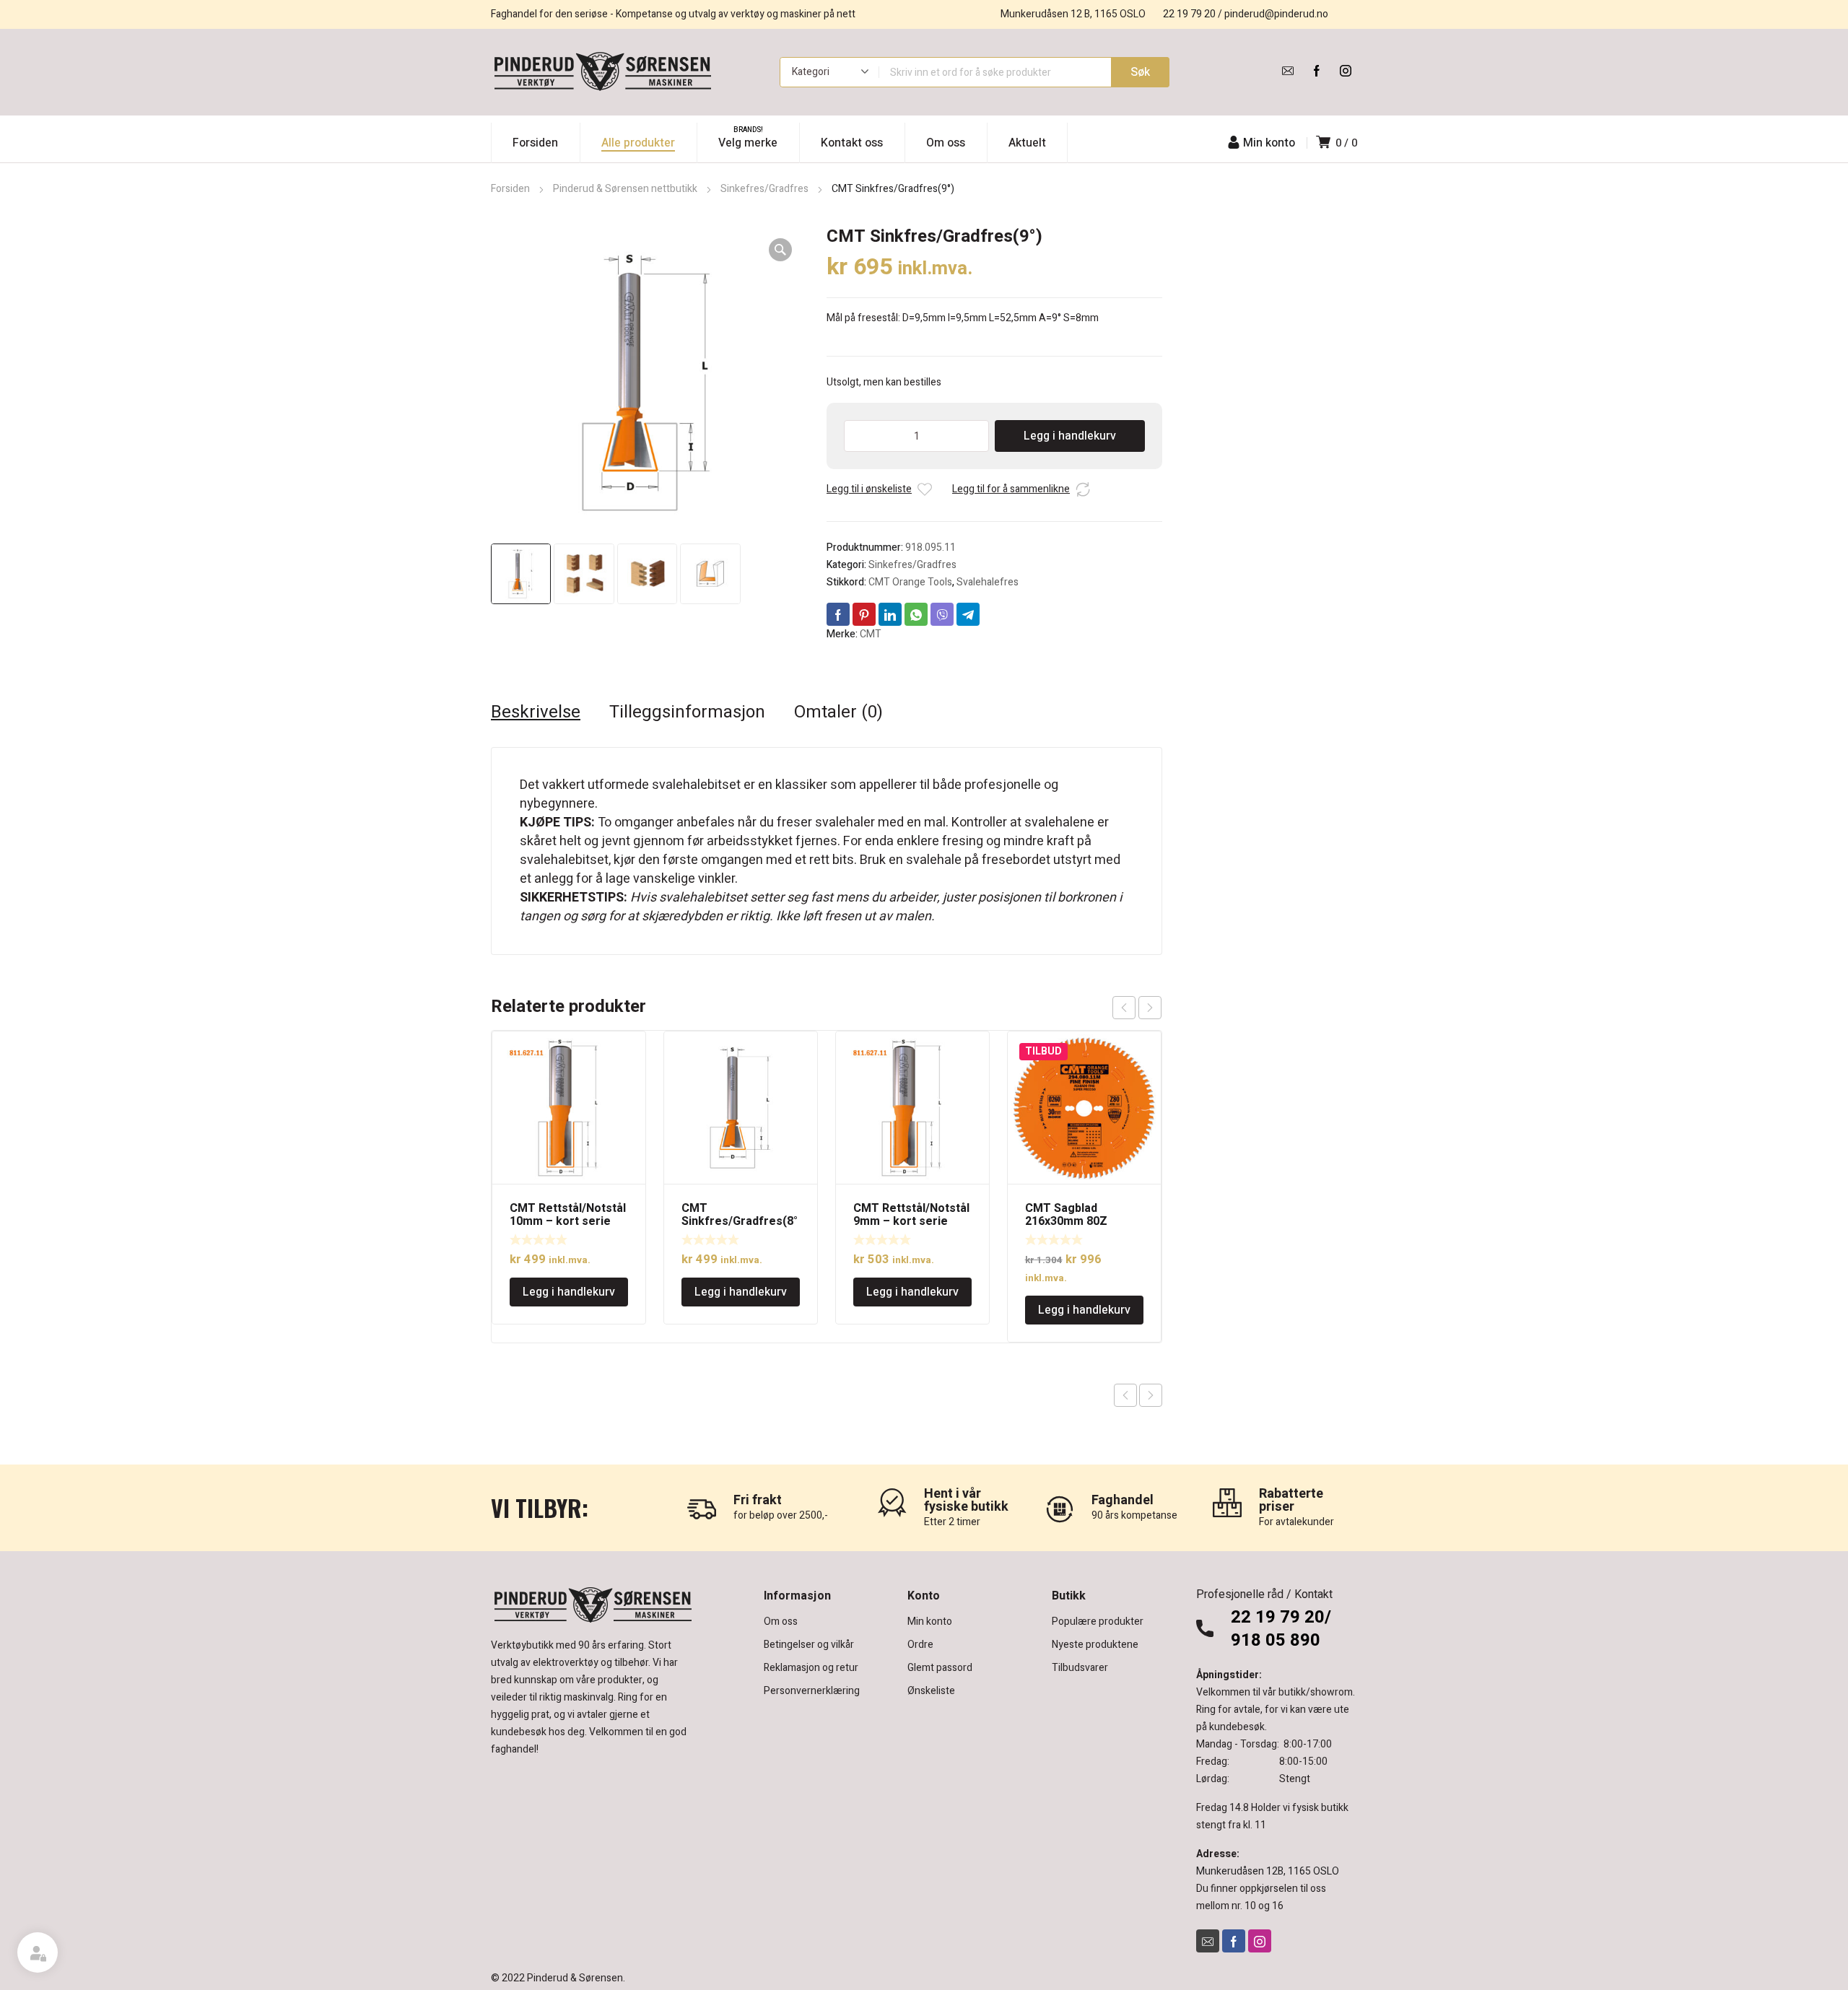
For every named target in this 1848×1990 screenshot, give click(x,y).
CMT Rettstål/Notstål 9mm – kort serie (911, 1215)
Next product (1151, 1395)
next (1150, 1008)
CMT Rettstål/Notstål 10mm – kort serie (568, 1215)
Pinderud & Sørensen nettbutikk (625, 189)
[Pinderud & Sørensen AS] (603, 72)
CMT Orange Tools (910, 582)
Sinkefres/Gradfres (764, 189)
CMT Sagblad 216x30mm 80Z (1066, 1215)
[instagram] (1346, 71)
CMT (871, 634)
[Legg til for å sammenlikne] (1083, 489)
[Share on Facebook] (838, 614)
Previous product (1125, 1395)
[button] (780, 250)
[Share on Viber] (942, 614)
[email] (1288, 71)
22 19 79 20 (1189, 14)
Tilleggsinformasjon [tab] (687, 712)
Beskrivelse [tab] (536, 712)
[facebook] (1317, 71)
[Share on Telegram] (968, 614)
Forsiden (510, 189)
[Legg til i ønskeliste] (925, 489)
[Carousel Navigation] (1137, 1008)
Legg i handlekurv (1070, 436)
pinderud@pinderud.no (1276, 14)
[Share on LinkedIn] (890, 614)
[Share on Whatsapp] (916, 614)
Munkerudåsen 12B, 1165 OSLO (1268, 1871)
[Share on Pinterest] (864, 614)
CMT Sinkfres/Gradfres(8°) (740, 1221)
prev (1124, 1008)
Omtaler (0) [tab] (838, 712)
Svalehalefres (988, 582)
